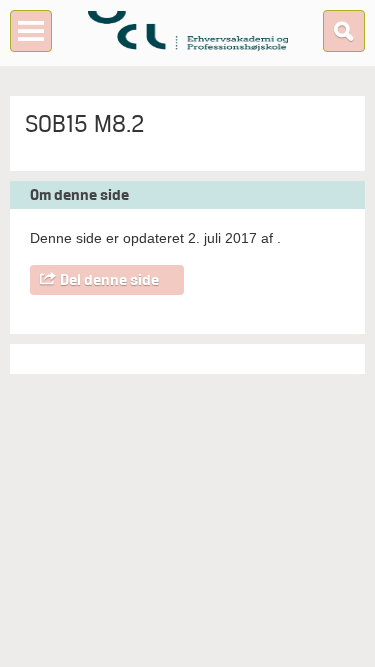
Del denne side (109, 280)
